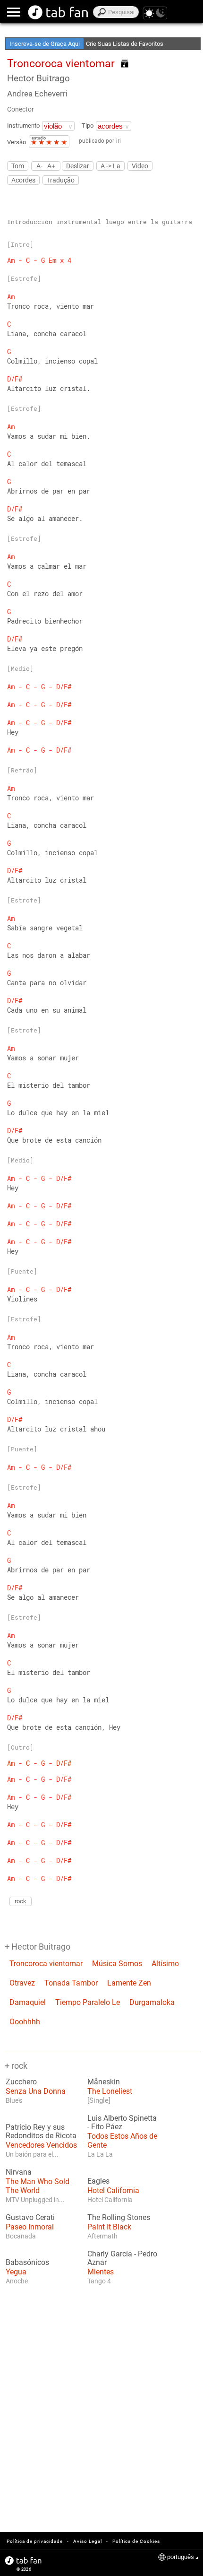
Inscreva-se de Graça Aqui (45, 44)
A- (39, 166)
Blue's (14, 2100)
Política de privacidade (35, 2541)
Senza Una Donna (36, 2091)
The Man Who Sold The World (38, 2186)
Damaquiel (28, 2002)
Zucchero (21, 2082)
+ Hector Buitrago (38, 1947)
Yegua (16, 2272)
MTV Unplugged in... (35, 2200)
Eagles (98, 2181)
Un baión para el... (32, 2154)
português (181, 2557)
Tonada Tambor (71, 1983)
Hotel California (113, 2190)
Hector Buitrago (38, 78)
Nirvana (19, 2172)
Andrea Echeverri (37, 94)
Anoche (17, 2281)
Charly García (110, 2254)
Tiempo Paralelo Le (88, 2002)
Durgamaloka (152, 2002)
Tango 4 (99, 2281)
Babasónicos (27, 2263)
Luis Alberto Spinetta (122, 2118)
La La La (100, 2154)
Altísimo (165, 1964)
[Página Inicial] (58, 12)
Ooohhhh (25, 2022)
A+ (51, 166)
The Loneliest (110, 2091)
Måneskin (104, 2082)
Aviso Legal (88, 2541)
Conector (21, 109)
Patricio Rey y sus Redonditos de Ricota (41, 2132)
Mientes (101, 2272)
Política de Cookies (136, 2541)
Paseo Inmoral (30, 2227)
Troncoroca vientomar (46, 1964)
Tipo (88, 126)
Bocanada (21, 2236)
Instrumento (23, 126)
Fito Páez (107, 2127)
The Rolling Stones (119, 2218)
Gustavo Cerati (30, 2218)
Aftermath (102, 2236)
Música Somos (117, 1964)
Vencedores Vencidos (41, 2145)
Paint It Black (109, 2227)
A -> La (110, 166)
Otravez (22, 1983)
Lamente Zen (129, 1983)
